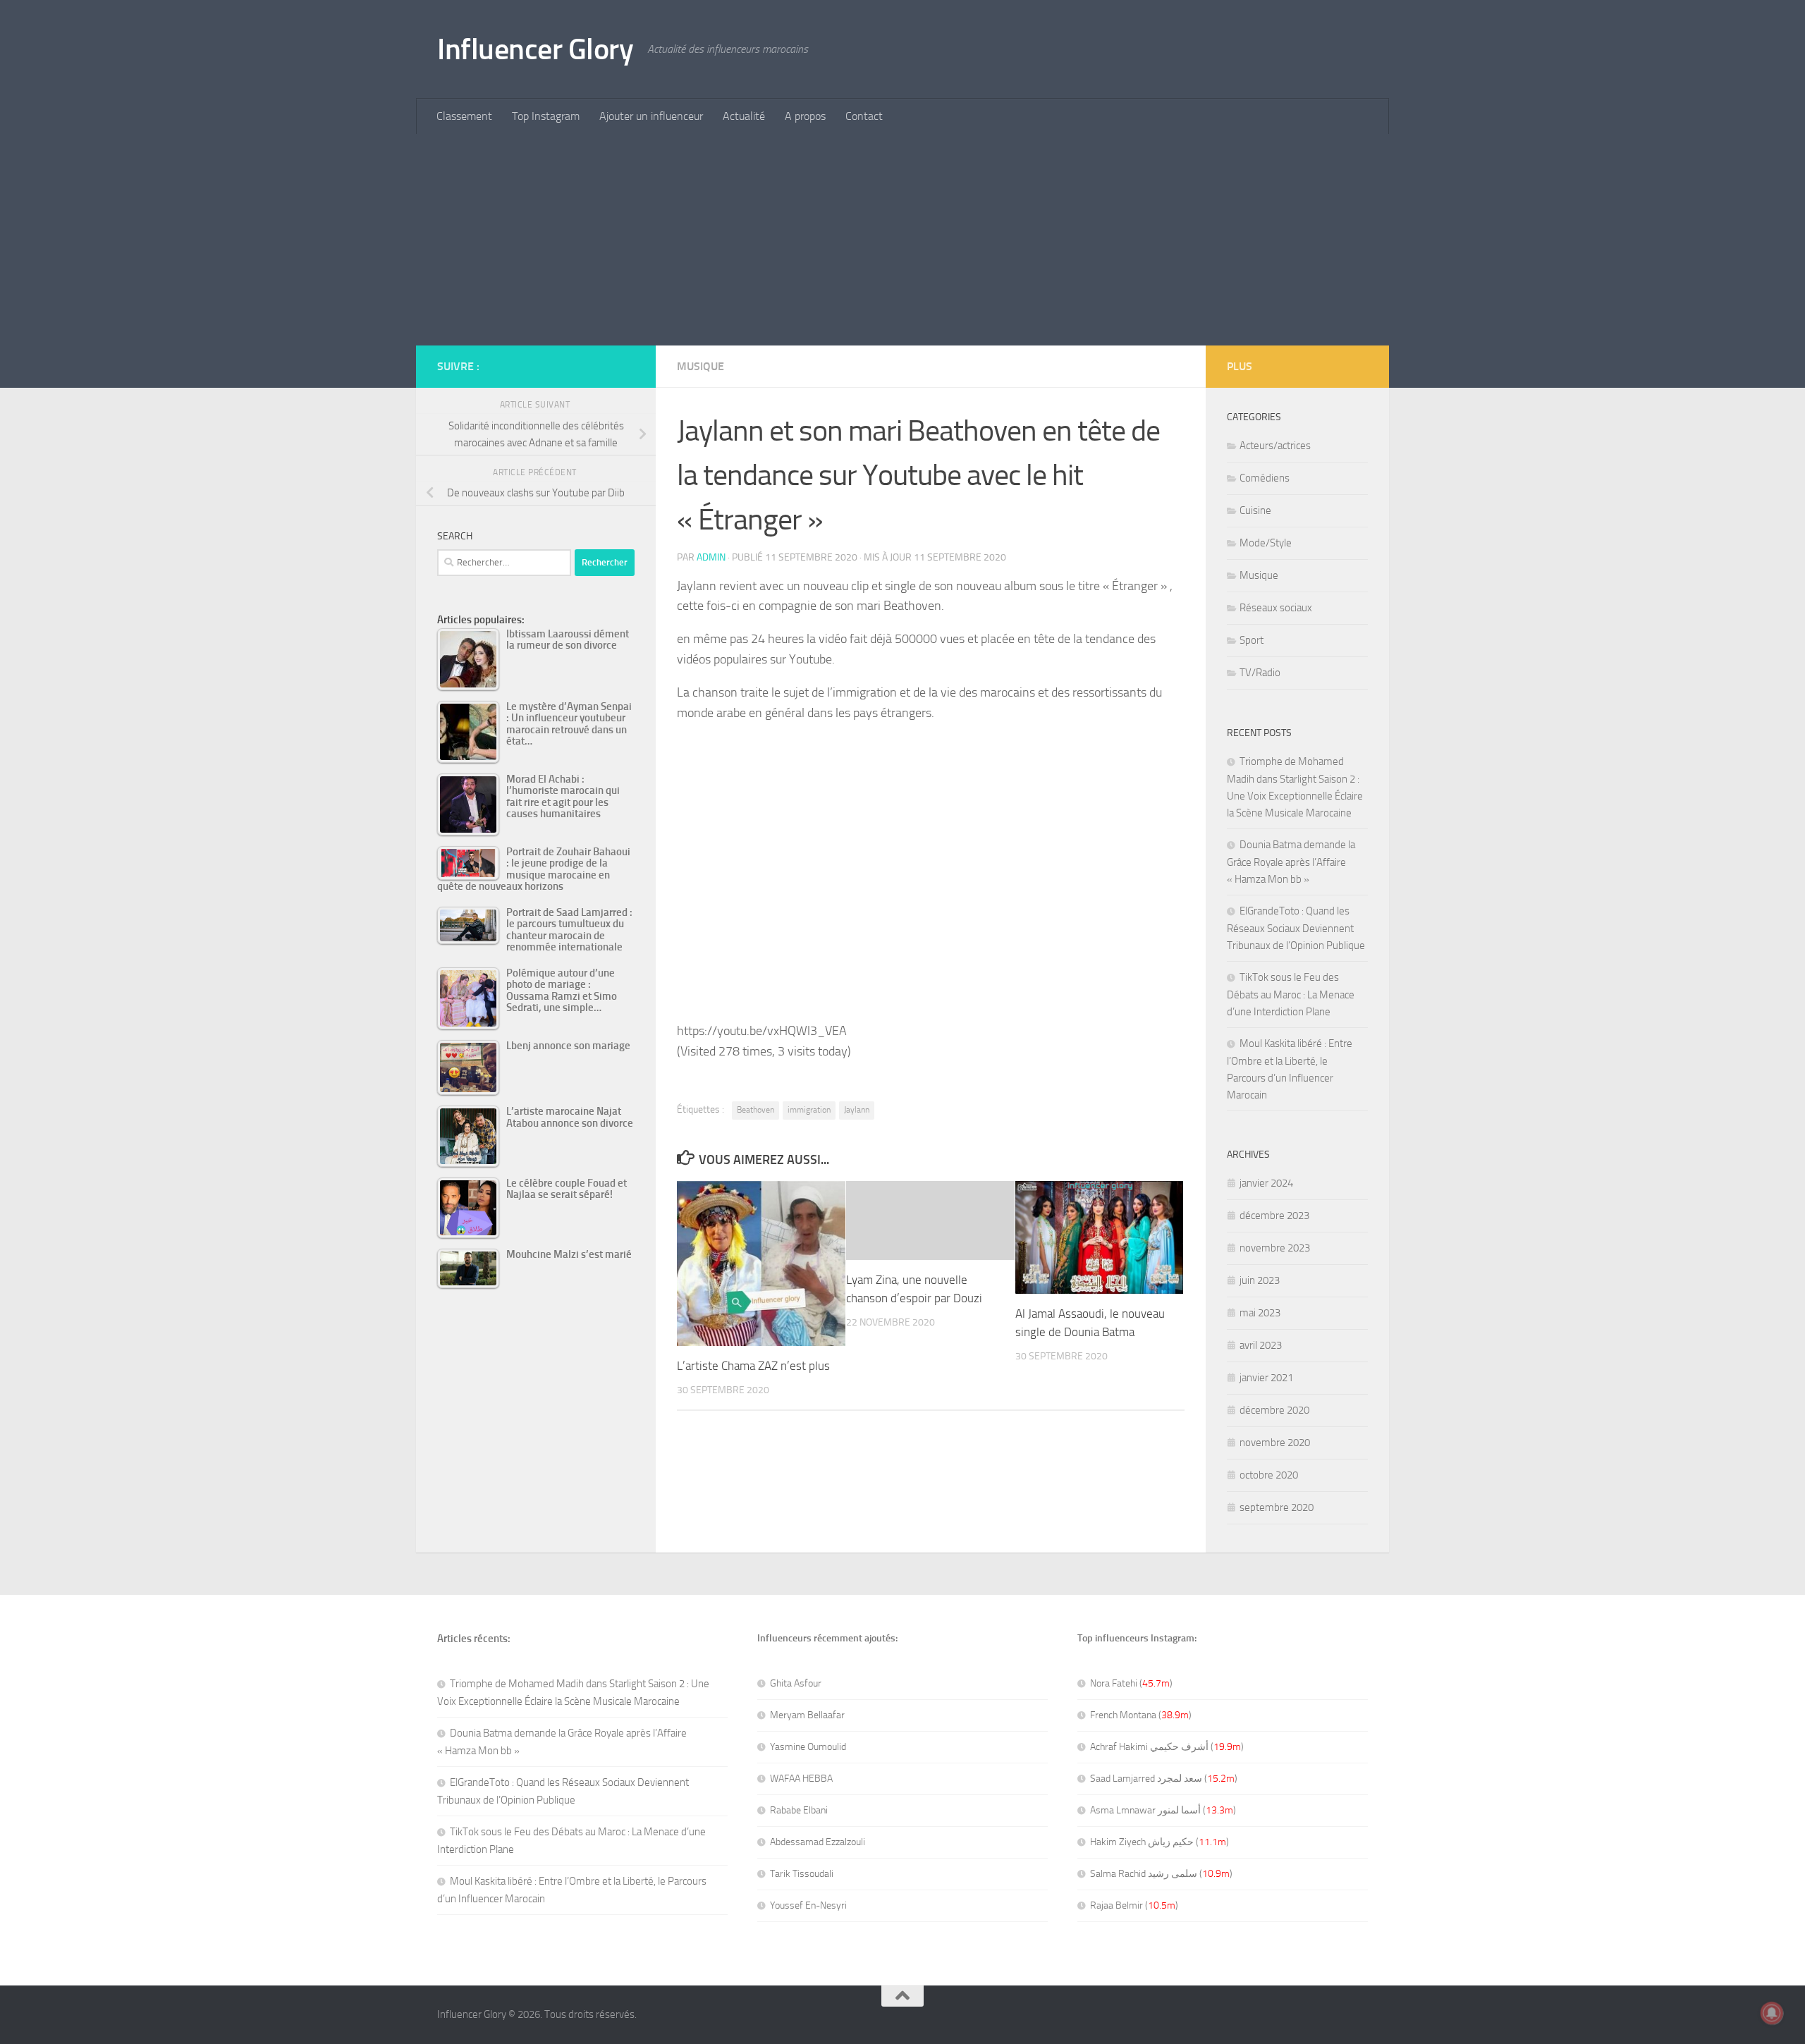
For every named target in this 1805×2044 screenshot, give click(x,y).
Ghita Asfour (796, 1683)
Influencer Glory (535, 49)
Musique (700, 366)
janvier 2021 (1266, 1378)
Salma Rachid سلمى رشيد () (1161, 1874)
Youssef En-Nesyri (808, 1905)
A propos (805, 116)
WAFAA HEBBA (801, 1779)
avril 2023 (1261, 1345)
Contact (864, 116)
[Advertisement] (902, 240)
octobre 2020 (1269, 1475)
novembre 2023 (1275, 1248)
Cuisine (1255, 510)
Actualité (744, 116)
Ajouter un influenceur (651, 116)
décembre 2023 (1274, 1216)
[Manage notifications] (1772, 2013)
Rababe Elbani (799, 1810)
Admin (711, 557)
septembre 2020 (1277, 1507)
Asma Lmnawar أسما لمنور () (1163, 1810)
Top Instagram (546, 116)
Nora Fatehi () (1131, 1683)
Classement (464, 116)
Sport (1252, 640)
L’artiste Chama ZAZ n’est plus (753, 1366)
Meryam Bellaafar (807, 1715)
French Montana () (1141, 1715)
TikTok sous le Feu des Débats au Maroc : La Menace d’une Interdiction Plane (1291, 995)
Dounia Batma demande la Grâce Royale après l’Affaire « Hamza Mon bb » (1291, 862)
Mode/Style (1266, 543)
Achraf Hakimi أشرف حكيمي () (1167, 1747)
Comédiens (1265, 478)
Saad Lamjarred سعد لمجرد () (1164, 1779)
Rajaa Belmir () (1134, 1905)
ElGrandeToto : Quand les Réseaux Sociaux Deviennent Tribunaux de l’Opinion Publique (1296, 928)
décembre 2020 (1274, 1410)
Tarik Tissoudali (802, 1874)
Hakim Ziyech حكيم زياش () (1160, 1842)
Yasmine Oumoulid (808, 1747)
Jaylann (857, 1110)
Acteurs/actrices (1275, 446)
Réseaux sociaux (1276, 608)
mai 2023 (1260, 1313)
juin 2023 (1260, 1280)
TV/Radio (1260, 673)
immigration (809, 1110)
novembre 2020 (1275, 1443)
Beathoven (755, 1110)
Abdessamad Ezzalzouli (818, 1842)
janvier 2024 (1266, 1183)
